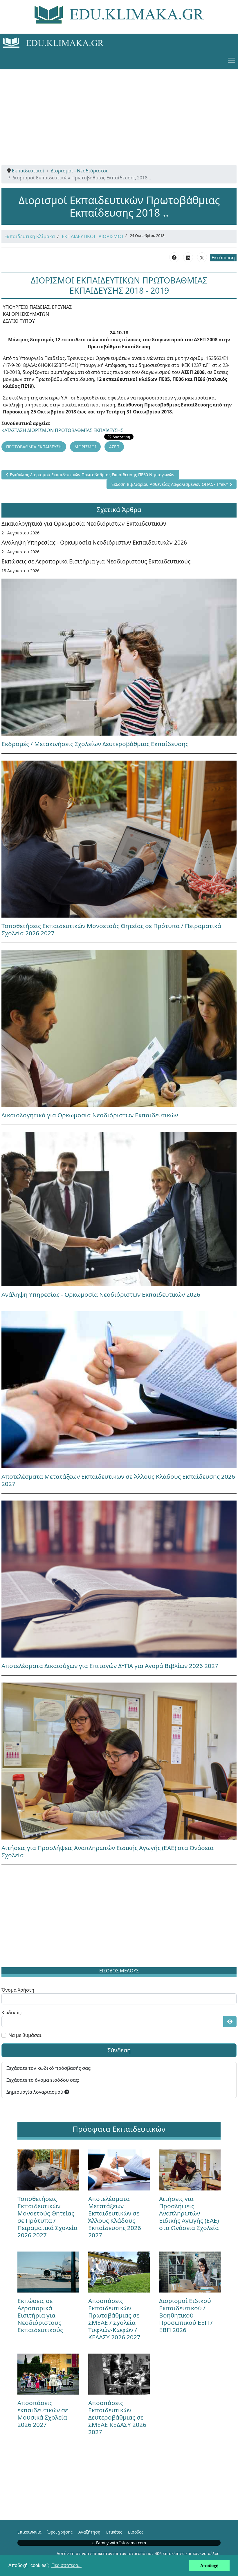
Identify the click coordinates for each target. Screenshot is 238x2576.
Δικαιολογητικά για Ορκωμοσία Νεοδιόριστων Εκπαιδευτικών (84, 523)
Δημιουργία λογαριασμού (35, 2092)
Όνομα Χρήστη (18, 1990)
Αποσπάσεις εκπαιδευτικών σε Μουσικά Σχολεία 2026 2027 (43, 2414)
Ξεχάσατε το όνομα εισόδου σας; (43, 2080)
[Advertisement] (119, 110)
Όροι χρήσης (60, 2532)
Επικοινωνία (29, 2532)
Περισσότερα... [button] (66, 2565)
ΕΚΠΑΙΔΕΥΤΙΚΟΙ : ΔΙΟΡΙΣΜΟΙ (92, 236)
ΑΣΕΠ (114, 447)
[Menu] (231, 60)
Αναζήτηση (89, 2532)
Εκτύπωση (223, 258)
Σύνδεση (119, 2050)
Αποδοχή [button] (209, 2566)
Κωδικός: (12, 2013)
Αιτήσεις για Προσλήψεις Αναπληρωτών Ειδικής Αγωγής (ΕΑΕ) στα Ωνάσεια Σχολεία (108, 1851)
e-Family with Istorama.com (119, 2543)
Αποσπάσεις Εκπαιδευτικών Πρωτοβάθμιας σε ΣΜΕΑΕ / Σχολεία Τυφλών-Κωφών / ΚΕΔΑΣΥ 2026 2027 (114, 2319)
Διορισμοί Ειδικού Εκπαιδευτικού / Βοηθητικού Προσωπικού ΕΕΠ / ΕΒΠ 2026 (186, 2315)
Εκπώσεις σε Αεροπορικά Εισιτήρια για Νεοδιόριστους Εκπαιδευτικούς (96, 561)
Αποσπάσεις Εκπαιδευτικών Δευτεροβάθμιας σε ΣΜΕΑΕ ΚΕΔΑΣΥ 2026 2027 (117, 2417)
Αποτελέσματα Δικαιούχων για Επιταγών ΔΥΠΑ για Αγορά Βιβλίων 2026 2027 (110, 1666)
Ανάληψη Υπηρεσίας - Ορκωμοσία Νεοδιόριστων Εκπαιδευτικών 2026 (94, 542)
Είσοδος (136, 2532)
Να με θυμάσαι (25, 2035)
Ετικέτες (114, 2532)
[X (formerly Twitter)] (202, 257)
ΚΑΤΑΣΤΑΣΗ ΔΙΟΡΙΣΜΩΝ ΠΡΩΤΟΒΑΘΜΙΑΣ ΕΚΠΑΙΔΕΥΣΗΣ (62, 430)
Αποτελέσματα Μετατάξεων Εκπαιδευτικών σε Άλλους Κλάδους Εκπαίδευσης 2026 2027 (118, 1480)
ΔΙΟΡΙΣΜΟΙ (85, 447)
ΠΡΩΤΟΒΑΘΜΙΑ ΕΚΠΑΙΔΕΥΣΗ (34, 447)
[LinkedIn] (188, 257)
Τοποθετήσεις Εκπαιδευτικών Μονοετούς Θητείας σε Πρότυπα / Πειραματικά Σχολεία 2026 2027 (111, 929)
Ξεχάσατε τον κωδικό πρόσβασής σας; (49, 2068)
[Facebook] (174, 257)
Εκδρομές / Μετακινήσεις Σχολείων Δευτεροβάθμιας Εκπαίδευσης (95, 744)
